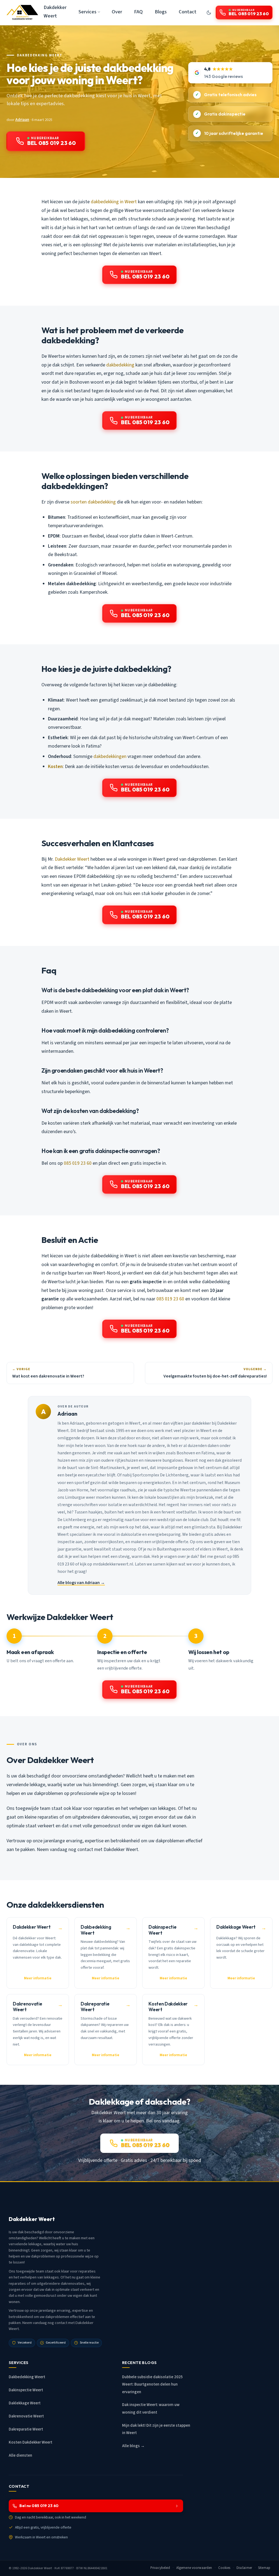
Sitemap (264, 2568)
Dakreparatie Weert (26, 2429)
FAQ (138, 12)
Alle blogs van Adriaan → (81, 1583)
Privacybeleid (160, 2568)
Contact (188, 12)
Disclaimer (244, 2568)
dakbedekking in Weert (114, 202)
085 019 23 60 (78, 1163)
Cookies (224, 2568)
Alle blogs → (133, 2446)
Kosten (55, 767)
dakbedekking (120, 365)
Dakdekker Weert (55, 12)
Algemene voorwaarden (194, 2568)
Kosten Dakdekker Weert (31, 2442)
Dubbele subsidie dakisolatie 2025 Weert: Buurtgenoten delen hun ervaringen (152, 2384)
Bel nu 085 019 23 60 (39, 2506)
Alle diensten (20, 2455)
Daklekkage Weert (25, 2403)
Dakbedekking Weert (40, 55)
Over (117, 12)
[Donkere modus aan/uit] (209, 13)
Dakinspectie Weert (26, 2390)
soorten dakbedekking (93, 502)
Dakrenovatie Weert (26, 2416)
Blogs (161, 12)
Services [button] (87, 12)
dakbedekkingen (110, 756)
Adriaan (22, 120)
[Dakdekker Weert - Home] (22, 13)
